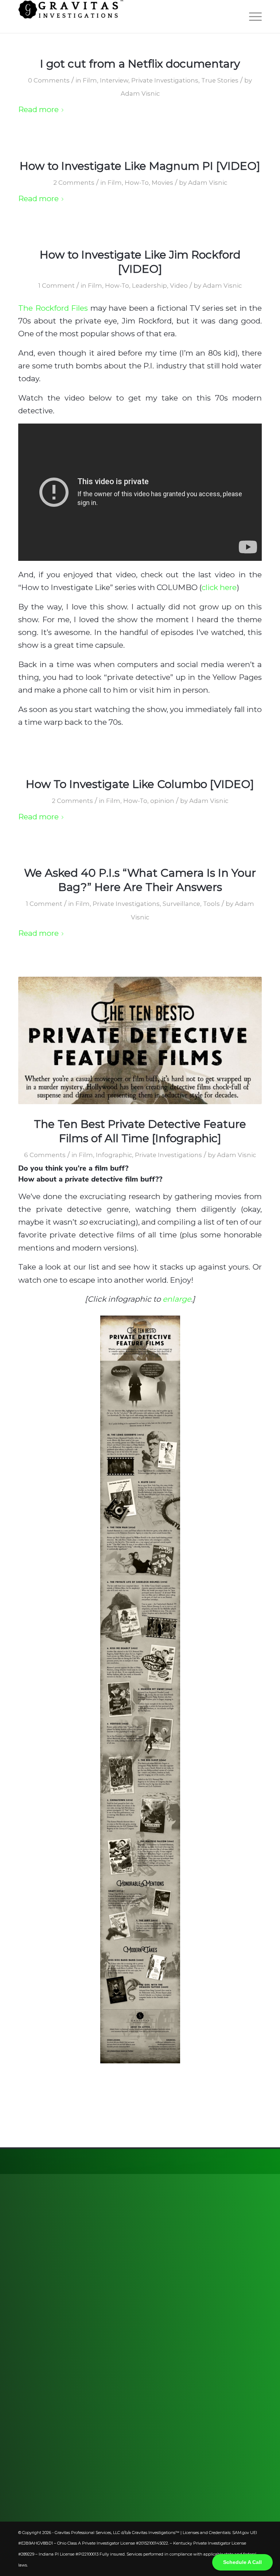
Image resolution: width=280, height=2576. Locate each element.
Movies (162, 183)
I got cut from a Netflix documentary (140, 64)
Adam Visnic (140, 93)
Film (90, 80)
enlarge (177, 1299)
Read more (38, 109)
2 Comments (74, 183)
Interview (114, 80)
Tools (211, 904)
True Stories (220, 80)
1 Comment (57, 286)
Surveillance (181, 904)
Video (179, 286)
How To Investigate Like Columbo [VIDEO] (140, 784)
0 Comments (49, 80)
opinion (162, 801)
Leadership (149, 286)
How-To (137, 183)
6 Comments (45, 1155)
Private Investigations (165, 80)
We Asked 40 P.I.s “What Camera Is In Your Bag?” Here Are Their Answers (140, 880)
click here (219, 587)
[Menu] (252, 16)
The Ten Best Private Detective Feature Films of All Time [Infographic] (140, 1131)
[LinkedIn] (232, 2307)
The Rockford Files (53, 308)
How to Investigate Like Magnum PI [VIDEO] (140, 166)
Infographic (114, 1155)
